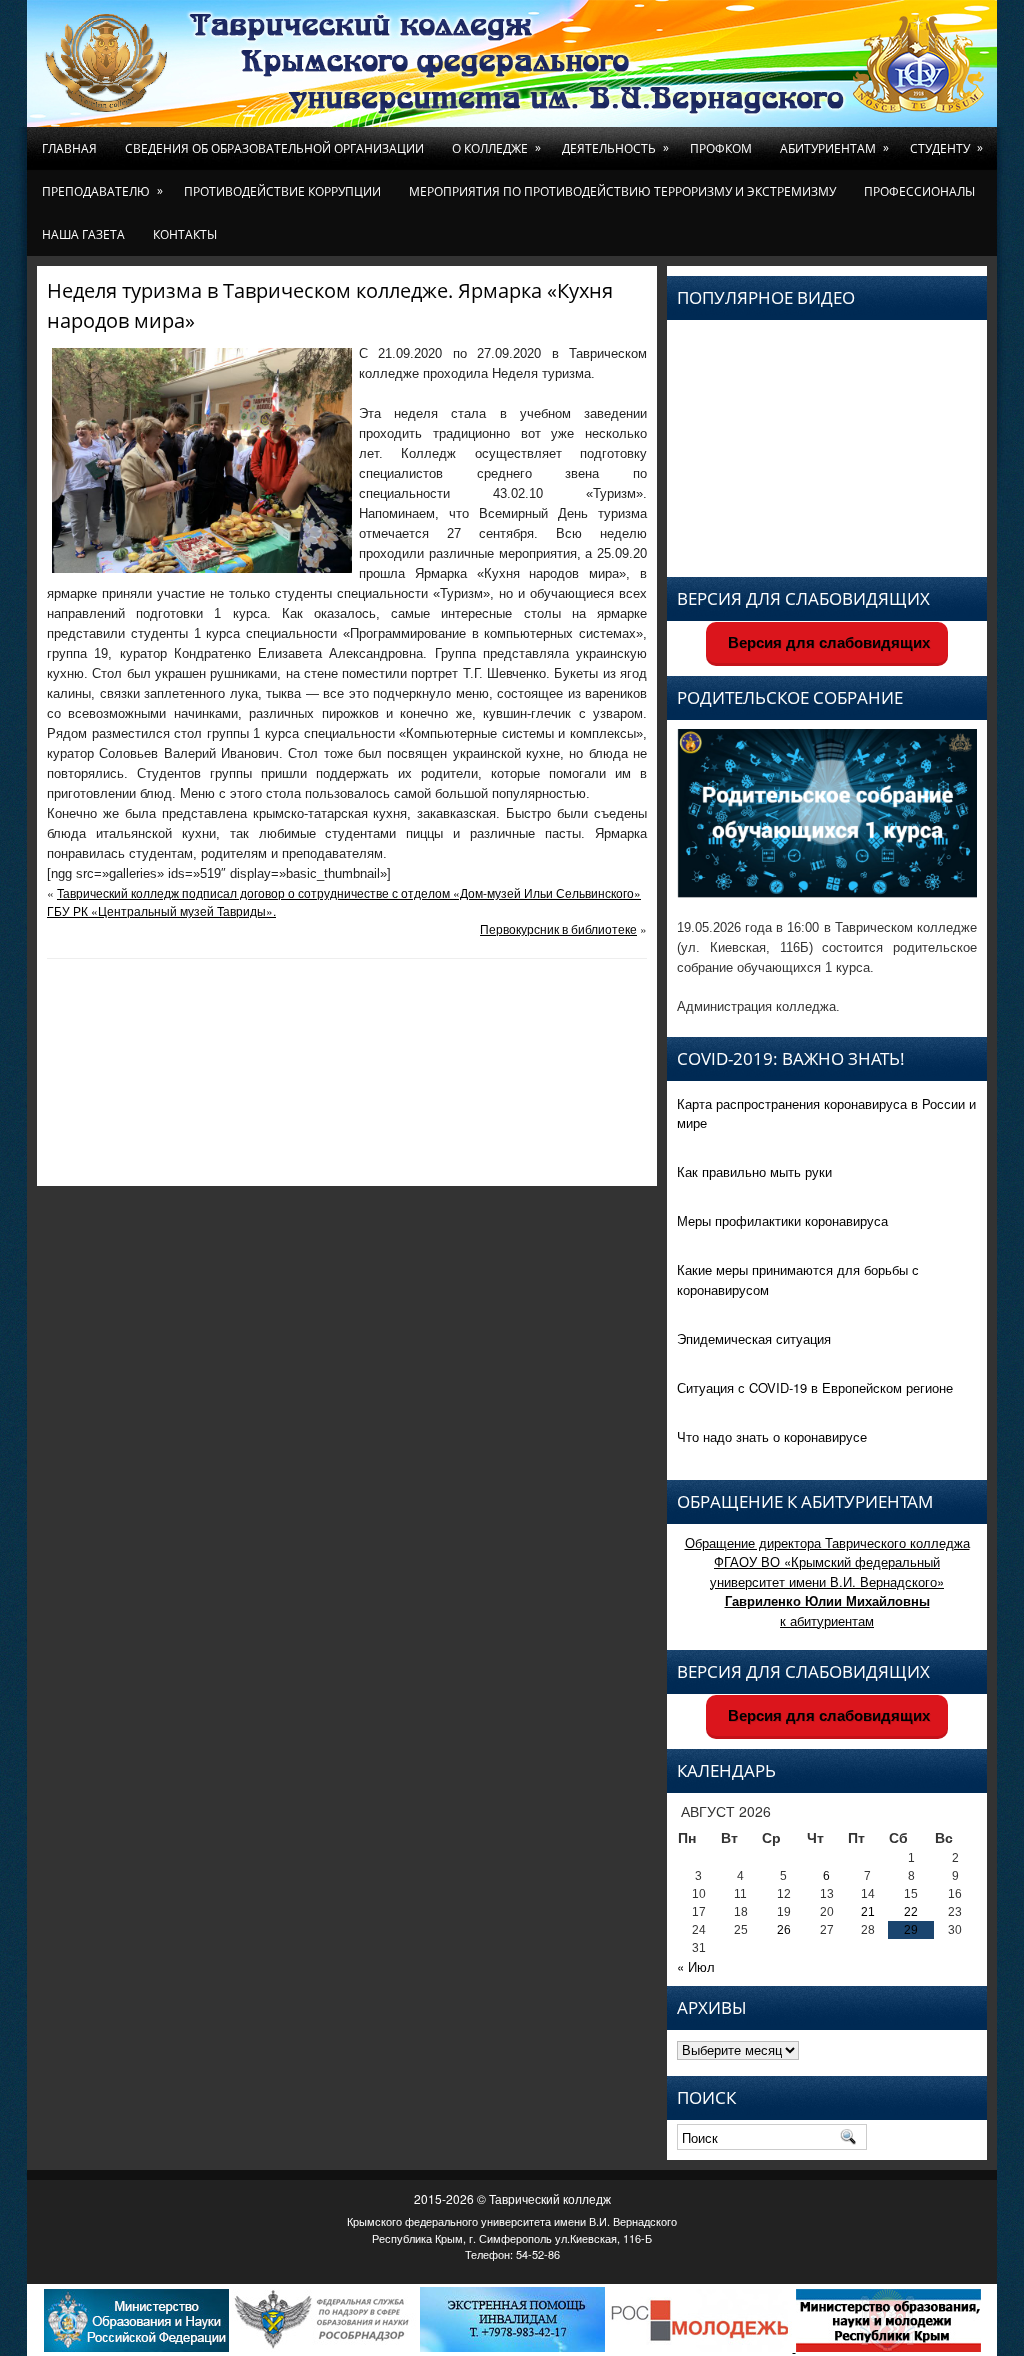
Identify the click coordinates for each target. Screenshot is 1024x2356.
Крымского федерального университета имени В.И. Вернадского (512, 2221)
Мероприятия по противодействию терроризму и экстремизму (622, 191)
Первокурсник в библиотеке (558, 928)
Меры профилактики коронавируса (782, 1220)
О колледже (496, 148)
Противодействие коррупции (282, 191)
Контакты (185, 234)
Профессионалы (919, 191)
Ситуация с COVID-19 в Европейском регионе (815, 1387)
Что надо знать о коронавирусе (772, 1436)
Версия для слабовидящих (827, 642)
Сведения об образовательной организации (274, 148)
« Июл (696, 1966)
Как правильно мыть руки (754, 1171)
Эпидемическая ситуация (754, 1338)
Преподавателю (102, 191)
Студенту (946, 148)
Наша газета (83, 234)
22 (911, 1912)
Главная (69, 148)
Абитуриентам (834, 148)
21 (868, 1912)
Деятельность (615, 148)
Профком (721, 148)
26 (784, 1930)
